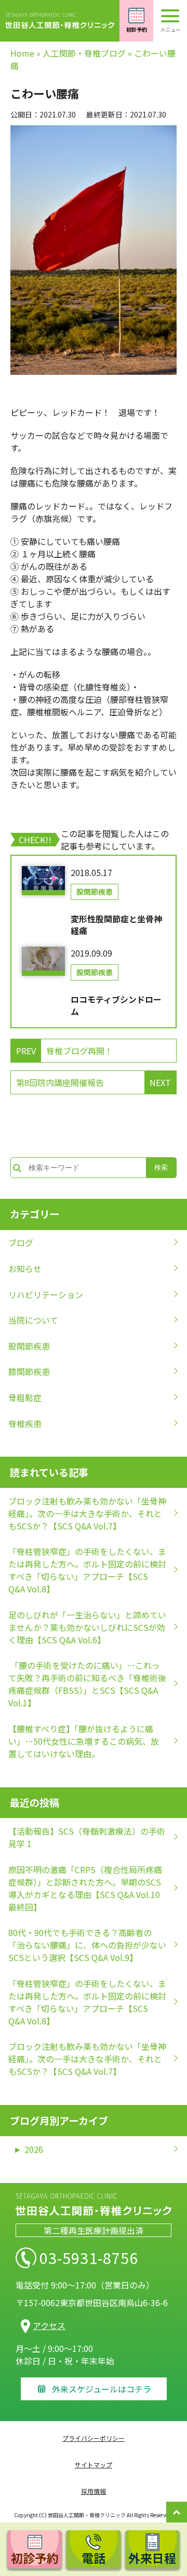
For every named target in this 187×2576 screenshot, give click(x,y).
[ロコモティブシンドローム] (43, 961)
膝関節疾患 (29, 1371)
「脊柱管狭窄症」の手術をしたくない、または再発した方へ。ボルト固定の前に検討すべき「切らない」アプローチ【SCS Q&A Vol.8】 (87, 1570)
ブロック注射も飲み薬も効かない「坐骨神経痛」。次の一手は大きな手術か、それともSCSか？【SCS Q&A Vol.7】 (87, 1513)
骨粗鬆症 (25, 1397)
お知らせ (25, 1269)
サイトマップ (94, 2464)
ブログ (21, 1243)
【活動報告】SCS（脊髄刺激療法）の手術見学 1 (87, 1837)
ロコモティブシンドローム (116, 1005)
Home (22, 53)
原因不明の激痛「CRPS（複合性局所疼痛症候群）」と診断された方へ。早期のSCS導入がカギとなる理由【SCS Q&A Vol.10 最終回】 (85, 1888)
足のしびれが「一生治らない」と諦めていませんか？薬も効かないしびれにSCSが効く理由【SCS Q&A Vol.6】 (87, 1627)
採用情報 (94, 2491)
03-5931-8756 (89, 2258)
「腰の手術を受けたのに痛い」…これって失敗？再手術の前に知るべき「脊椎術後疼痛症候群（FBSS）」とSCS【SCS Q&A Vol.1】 (87, 1684)
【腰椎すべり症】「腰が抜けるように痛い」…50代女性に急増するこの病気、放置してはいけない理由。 (84, 1741)
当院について (33, 1320)
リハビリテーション (46, 1294)
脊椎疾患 (25, 1423)
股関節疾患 (95, 892)
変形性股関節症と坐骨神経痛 (116, 925)
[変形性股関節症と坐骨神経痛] (43, 881)
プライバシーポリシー (94, 2438)
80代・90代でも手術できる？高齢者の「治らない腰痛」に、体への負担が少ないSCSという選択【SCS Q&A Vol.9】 (87, 1945)
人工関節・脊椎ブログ (84, 53)
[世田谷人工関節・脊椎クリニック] (60, 21)
